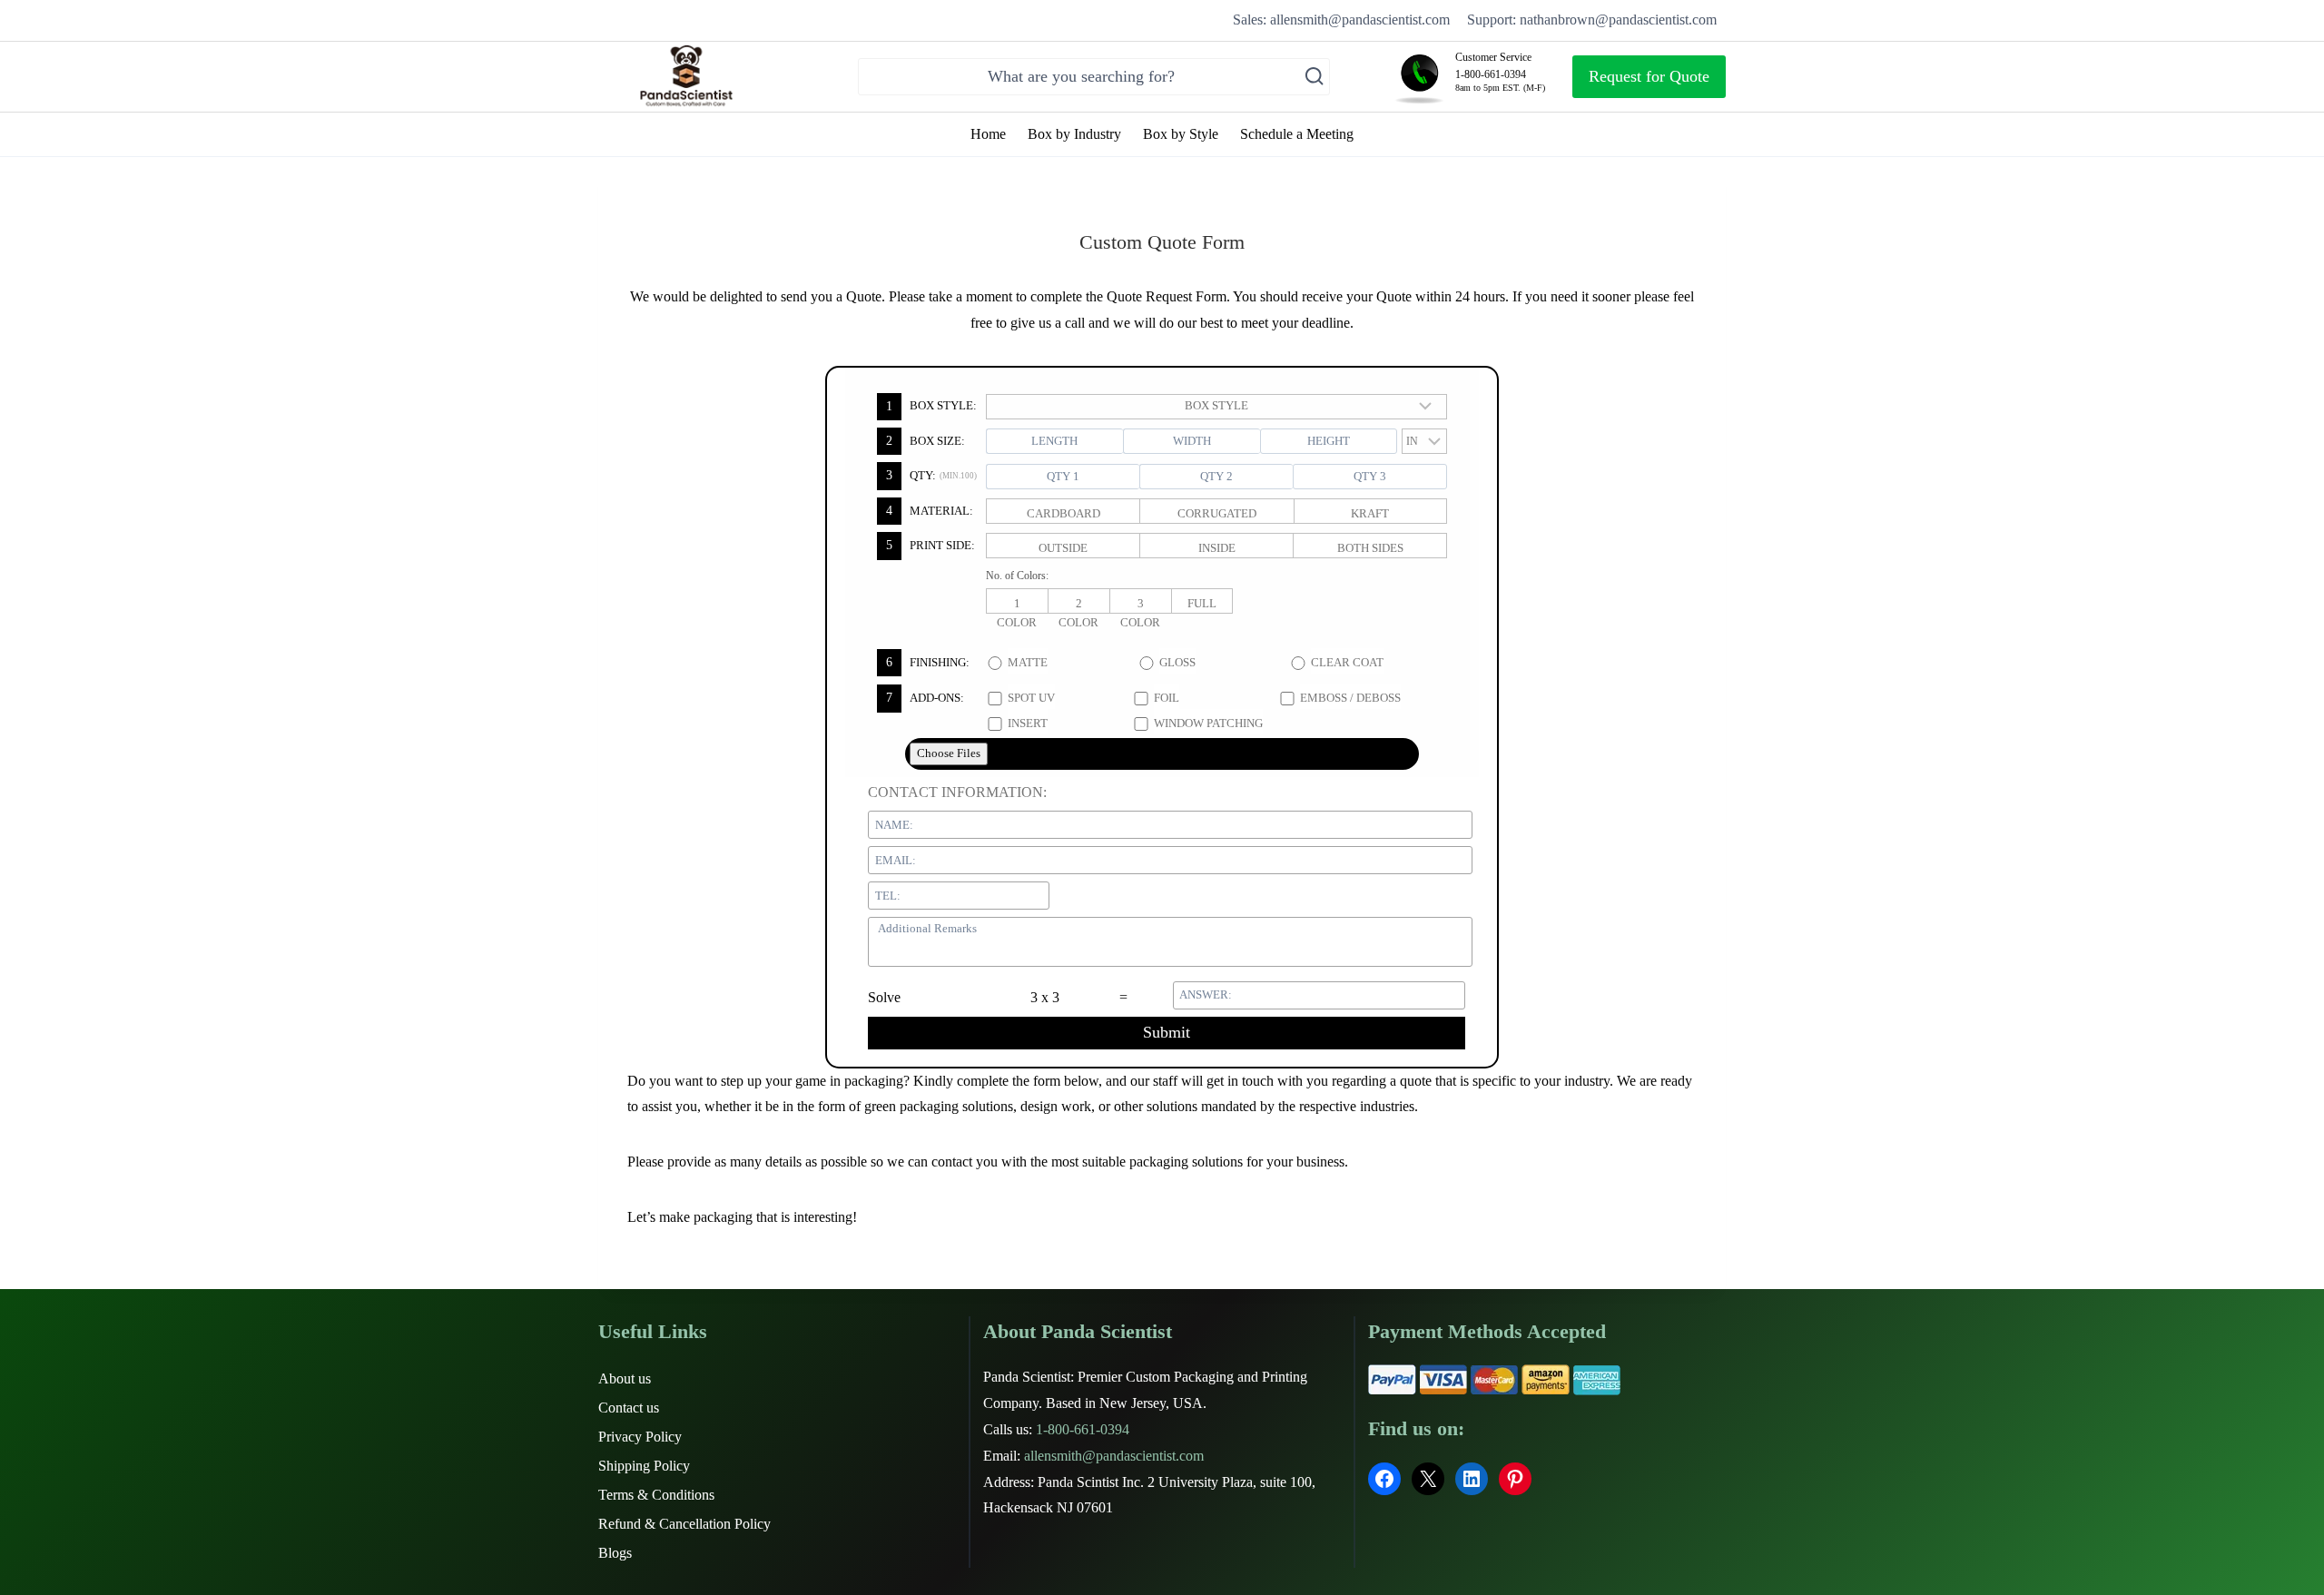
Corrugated (1217, 513)
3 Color (1140, 605)
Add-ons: (925, 698)
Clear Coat (1347, 662)
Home (988, 134)
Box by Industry (1074, 134)
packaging (723, 1217)
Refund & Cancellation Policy (684, 1524)
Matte (1028, 662)
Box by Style (1181, 134)
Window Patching (1208, 723)
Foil (1167, 698)
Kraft (1370, 513)
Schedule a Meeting (1297, 134)
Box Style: (931, 405)
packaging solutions (1186, 1162)
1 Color (1017, 605)
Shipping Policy (644, 1466)
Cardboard (1064, 513)
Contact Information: (957, 792)
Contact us (629, 1408)
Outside (1063, 548)
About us (625, 1378)
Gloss (1177, 662)
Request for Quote (1649, 76)
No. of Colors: (1017, 576)
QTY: (931, 475)
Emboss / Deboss (1350, 698)
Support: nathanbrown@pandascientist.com (1592, 20)
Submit (1167, 1032)
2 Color (1078, 605)
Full (1202, 603)
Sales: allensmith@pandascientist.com (1341, 20)
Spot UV (1031, 698)
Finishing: (928, 662)
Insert (1028, 723)
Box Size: (926, 441)
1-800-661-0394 (1083, 1429)
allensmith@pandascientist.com (1114, 1456)
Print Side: (931, 545)
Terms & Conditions (656, 1495)
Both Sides (1370, 548)
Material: (930, 511)
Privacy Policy (640, 1437)
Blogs (615, 1553)
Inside (1217, 548)
